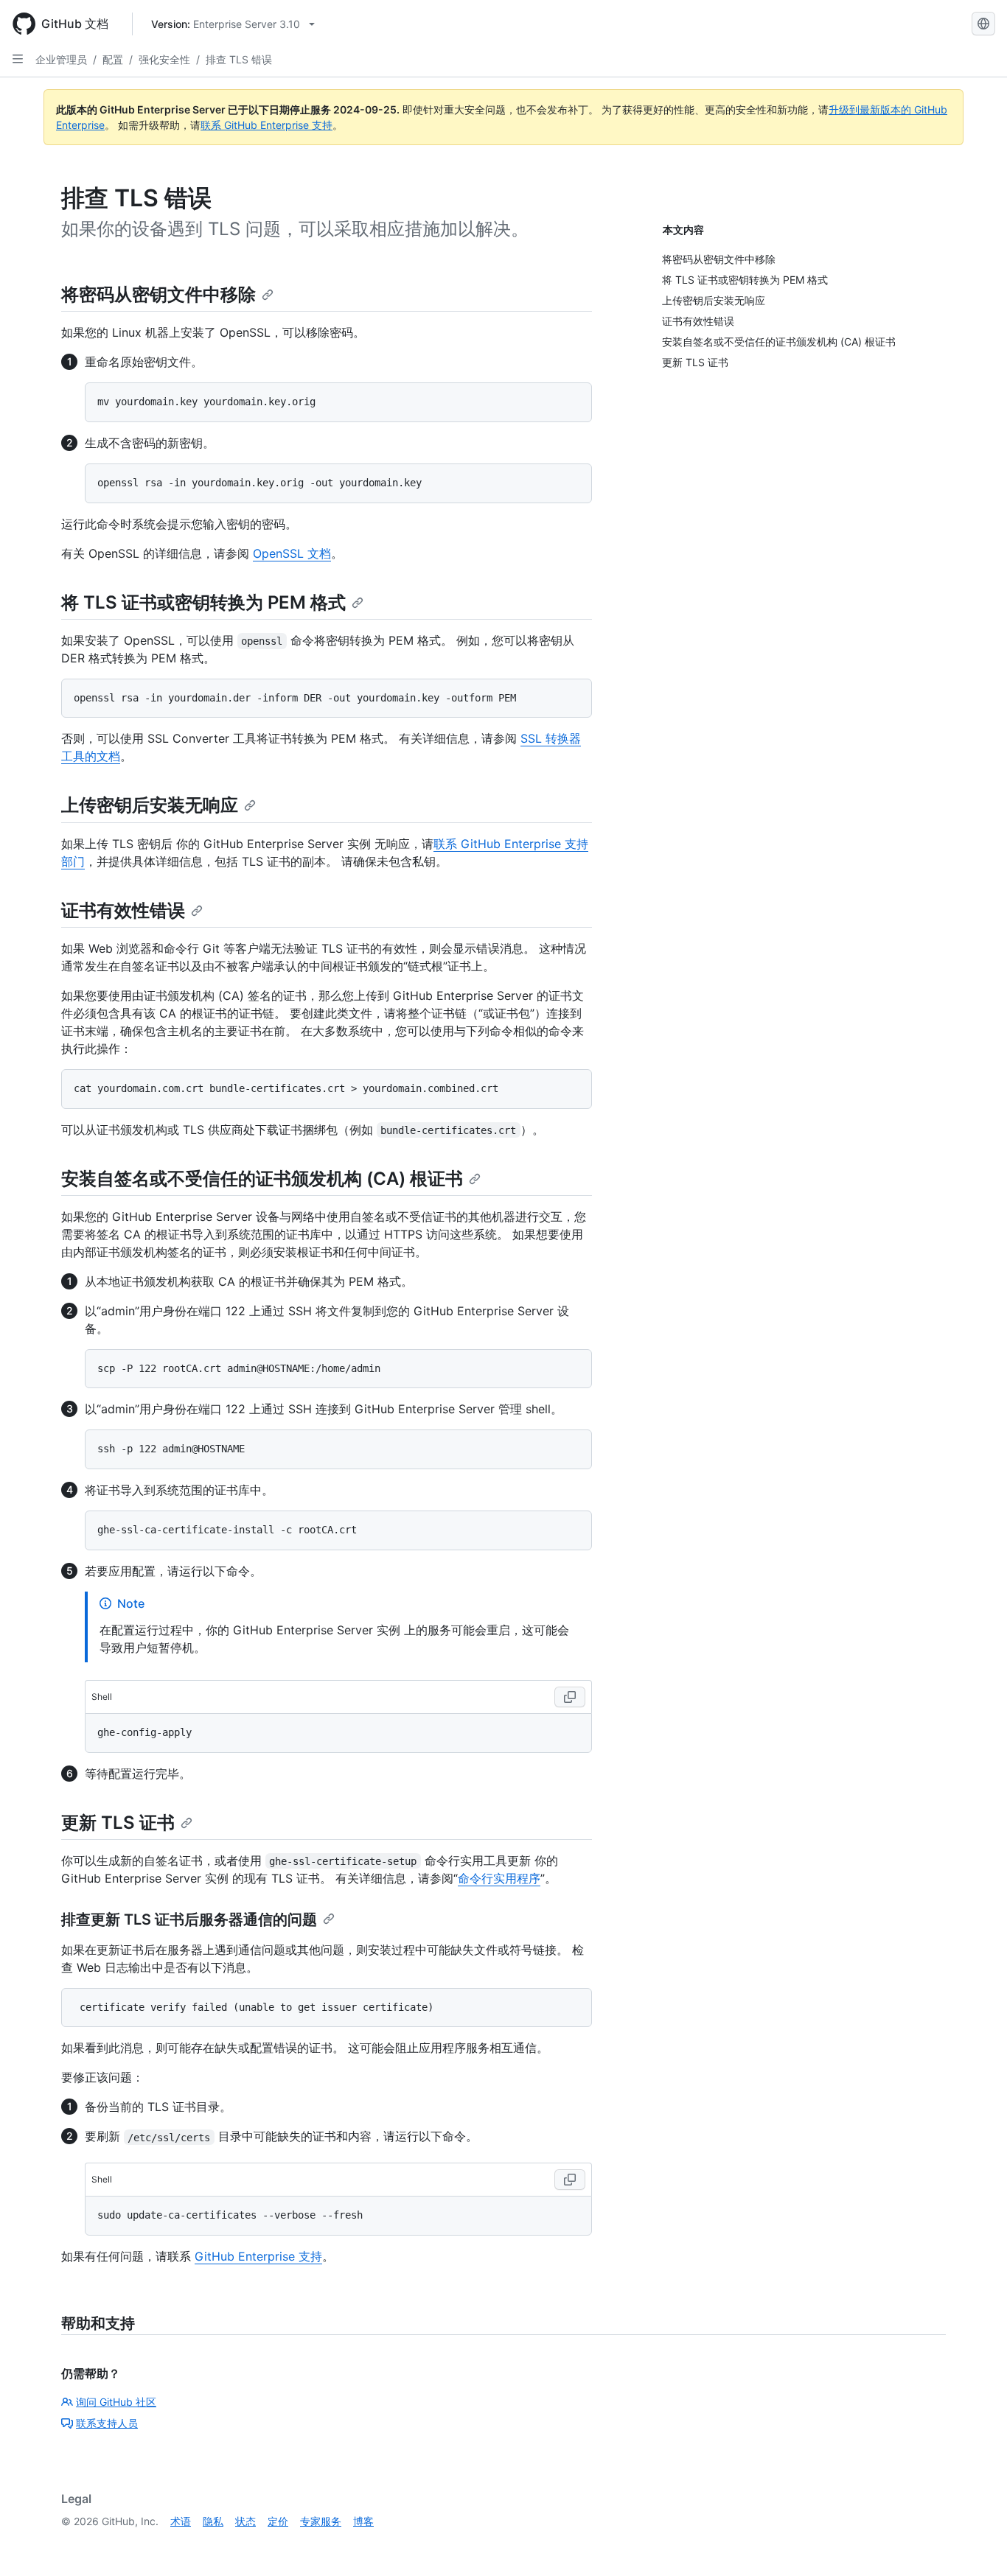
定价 (278, 2521)
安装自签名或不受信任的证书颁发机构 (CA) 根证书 (262, 1179)
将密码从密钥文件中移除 (158, 294)
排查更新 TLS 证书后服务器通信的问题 (189, 1919)
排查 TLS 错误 (239, 59)
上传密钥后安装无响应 (150, 805)
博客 (363, 2521)
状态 (245, 2521)
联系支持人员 (107, 2423)
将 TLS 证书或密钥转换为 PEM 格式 (203, 602)
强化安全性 (164, 59)
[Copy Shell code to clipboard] (570, 1697)
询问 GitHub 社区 (116, 2402)
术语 (181, 2521)
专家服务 (321, 2521)
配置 (113, 59)
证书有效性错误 (123, 910)
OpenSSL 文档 (292, 553)
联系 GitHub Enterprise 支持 (266, 125)
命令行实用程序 (499, 1878)
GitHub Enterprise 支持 (258, 2256)
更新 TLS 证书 (118, 1823)
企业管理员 (61, 59)
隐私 (213, 2521)
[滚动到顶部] (975, 2544)
